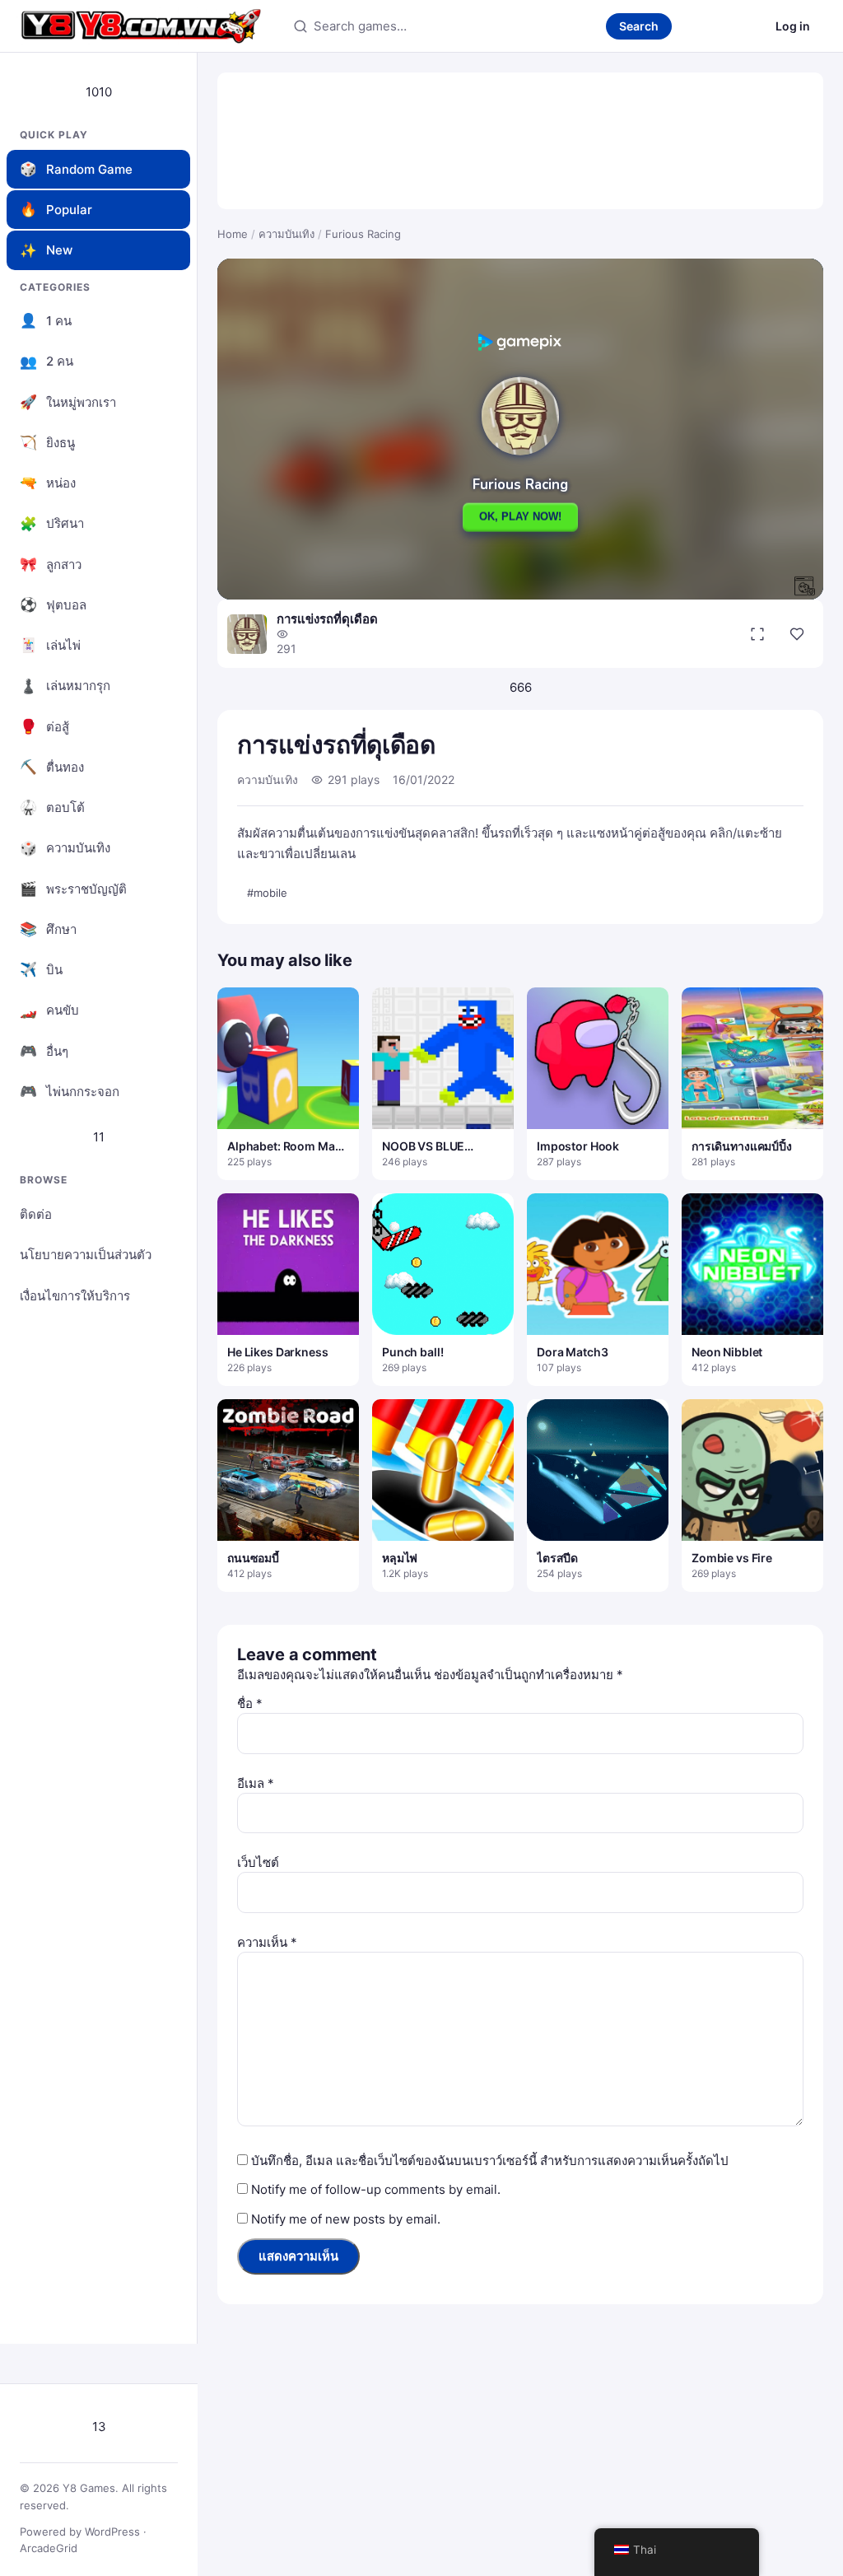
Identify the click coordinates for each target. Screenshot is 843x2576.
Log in (793, 26)
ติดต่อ (36, 1214)
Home (233, 234)
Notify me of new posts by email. (346, 2219)
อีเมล (256, 1783)
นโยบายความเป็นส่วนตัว (86, 1255)
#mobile (267, 893)
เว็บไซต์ (258, 1862)
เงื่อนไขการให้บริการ (75, 1296)
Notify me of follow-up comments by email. (376, 2189)
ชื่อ (250, 1703)
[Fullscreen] (757, 634)
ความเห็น (267, 1942)
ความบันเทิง (286, 234)
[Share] (797, 634)
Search (639, 26)
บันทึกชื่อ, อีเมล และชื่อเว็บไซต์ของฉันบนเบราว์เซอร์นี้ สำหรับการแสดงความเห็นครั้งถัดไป (490, 2161)
